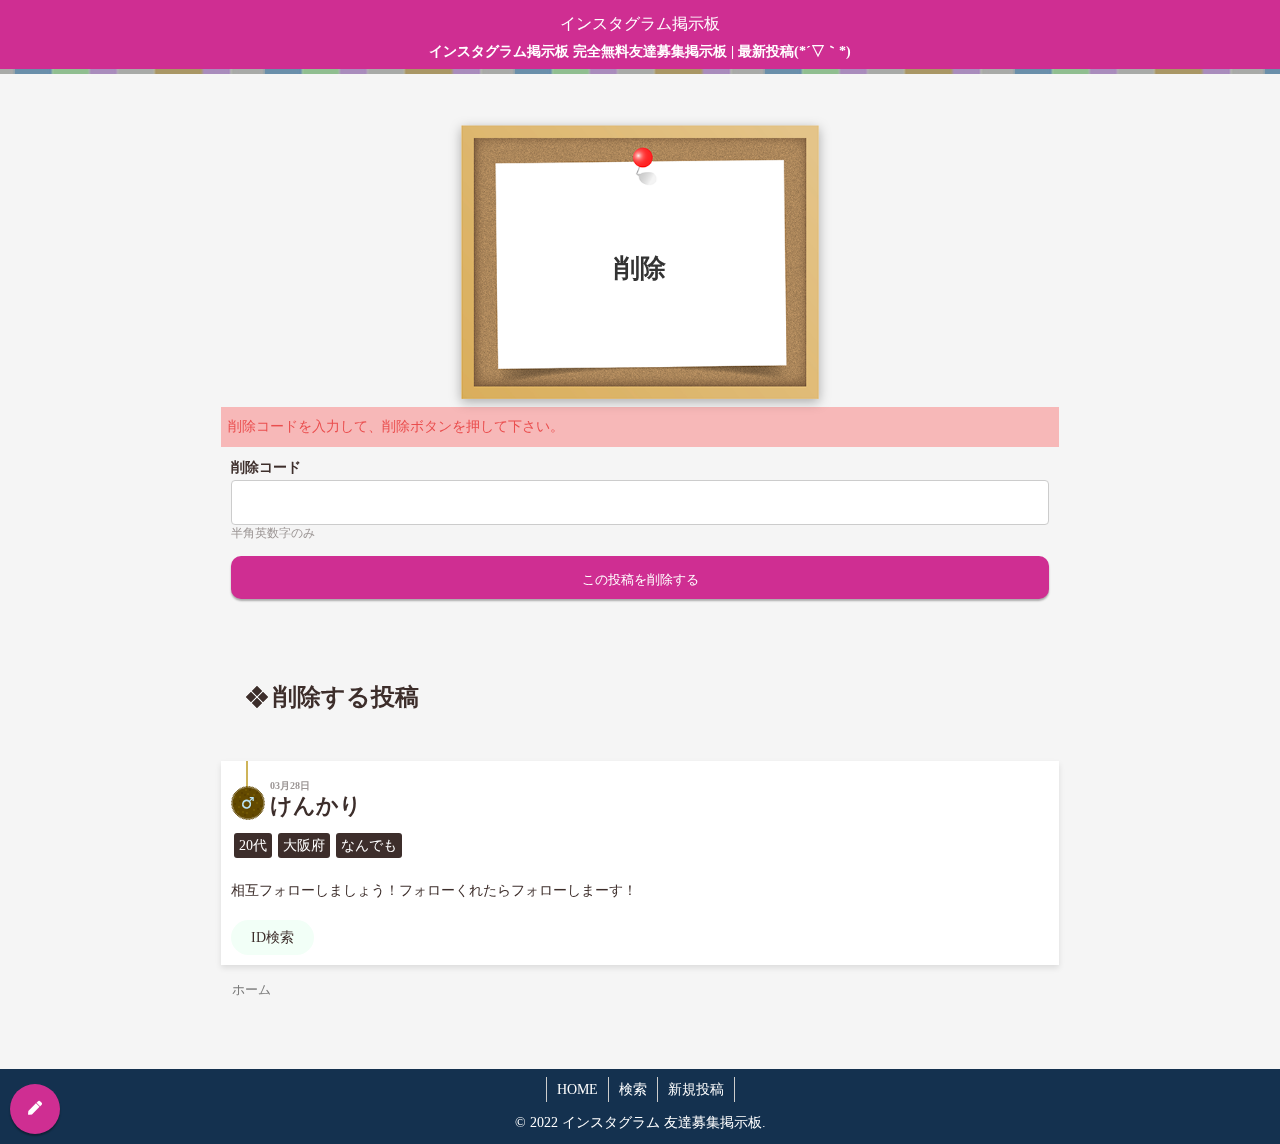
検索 (633, 1089)
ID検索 (272, 937)
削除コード (266, 467)
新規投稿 (696, 1089)
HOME (577, 1089)
